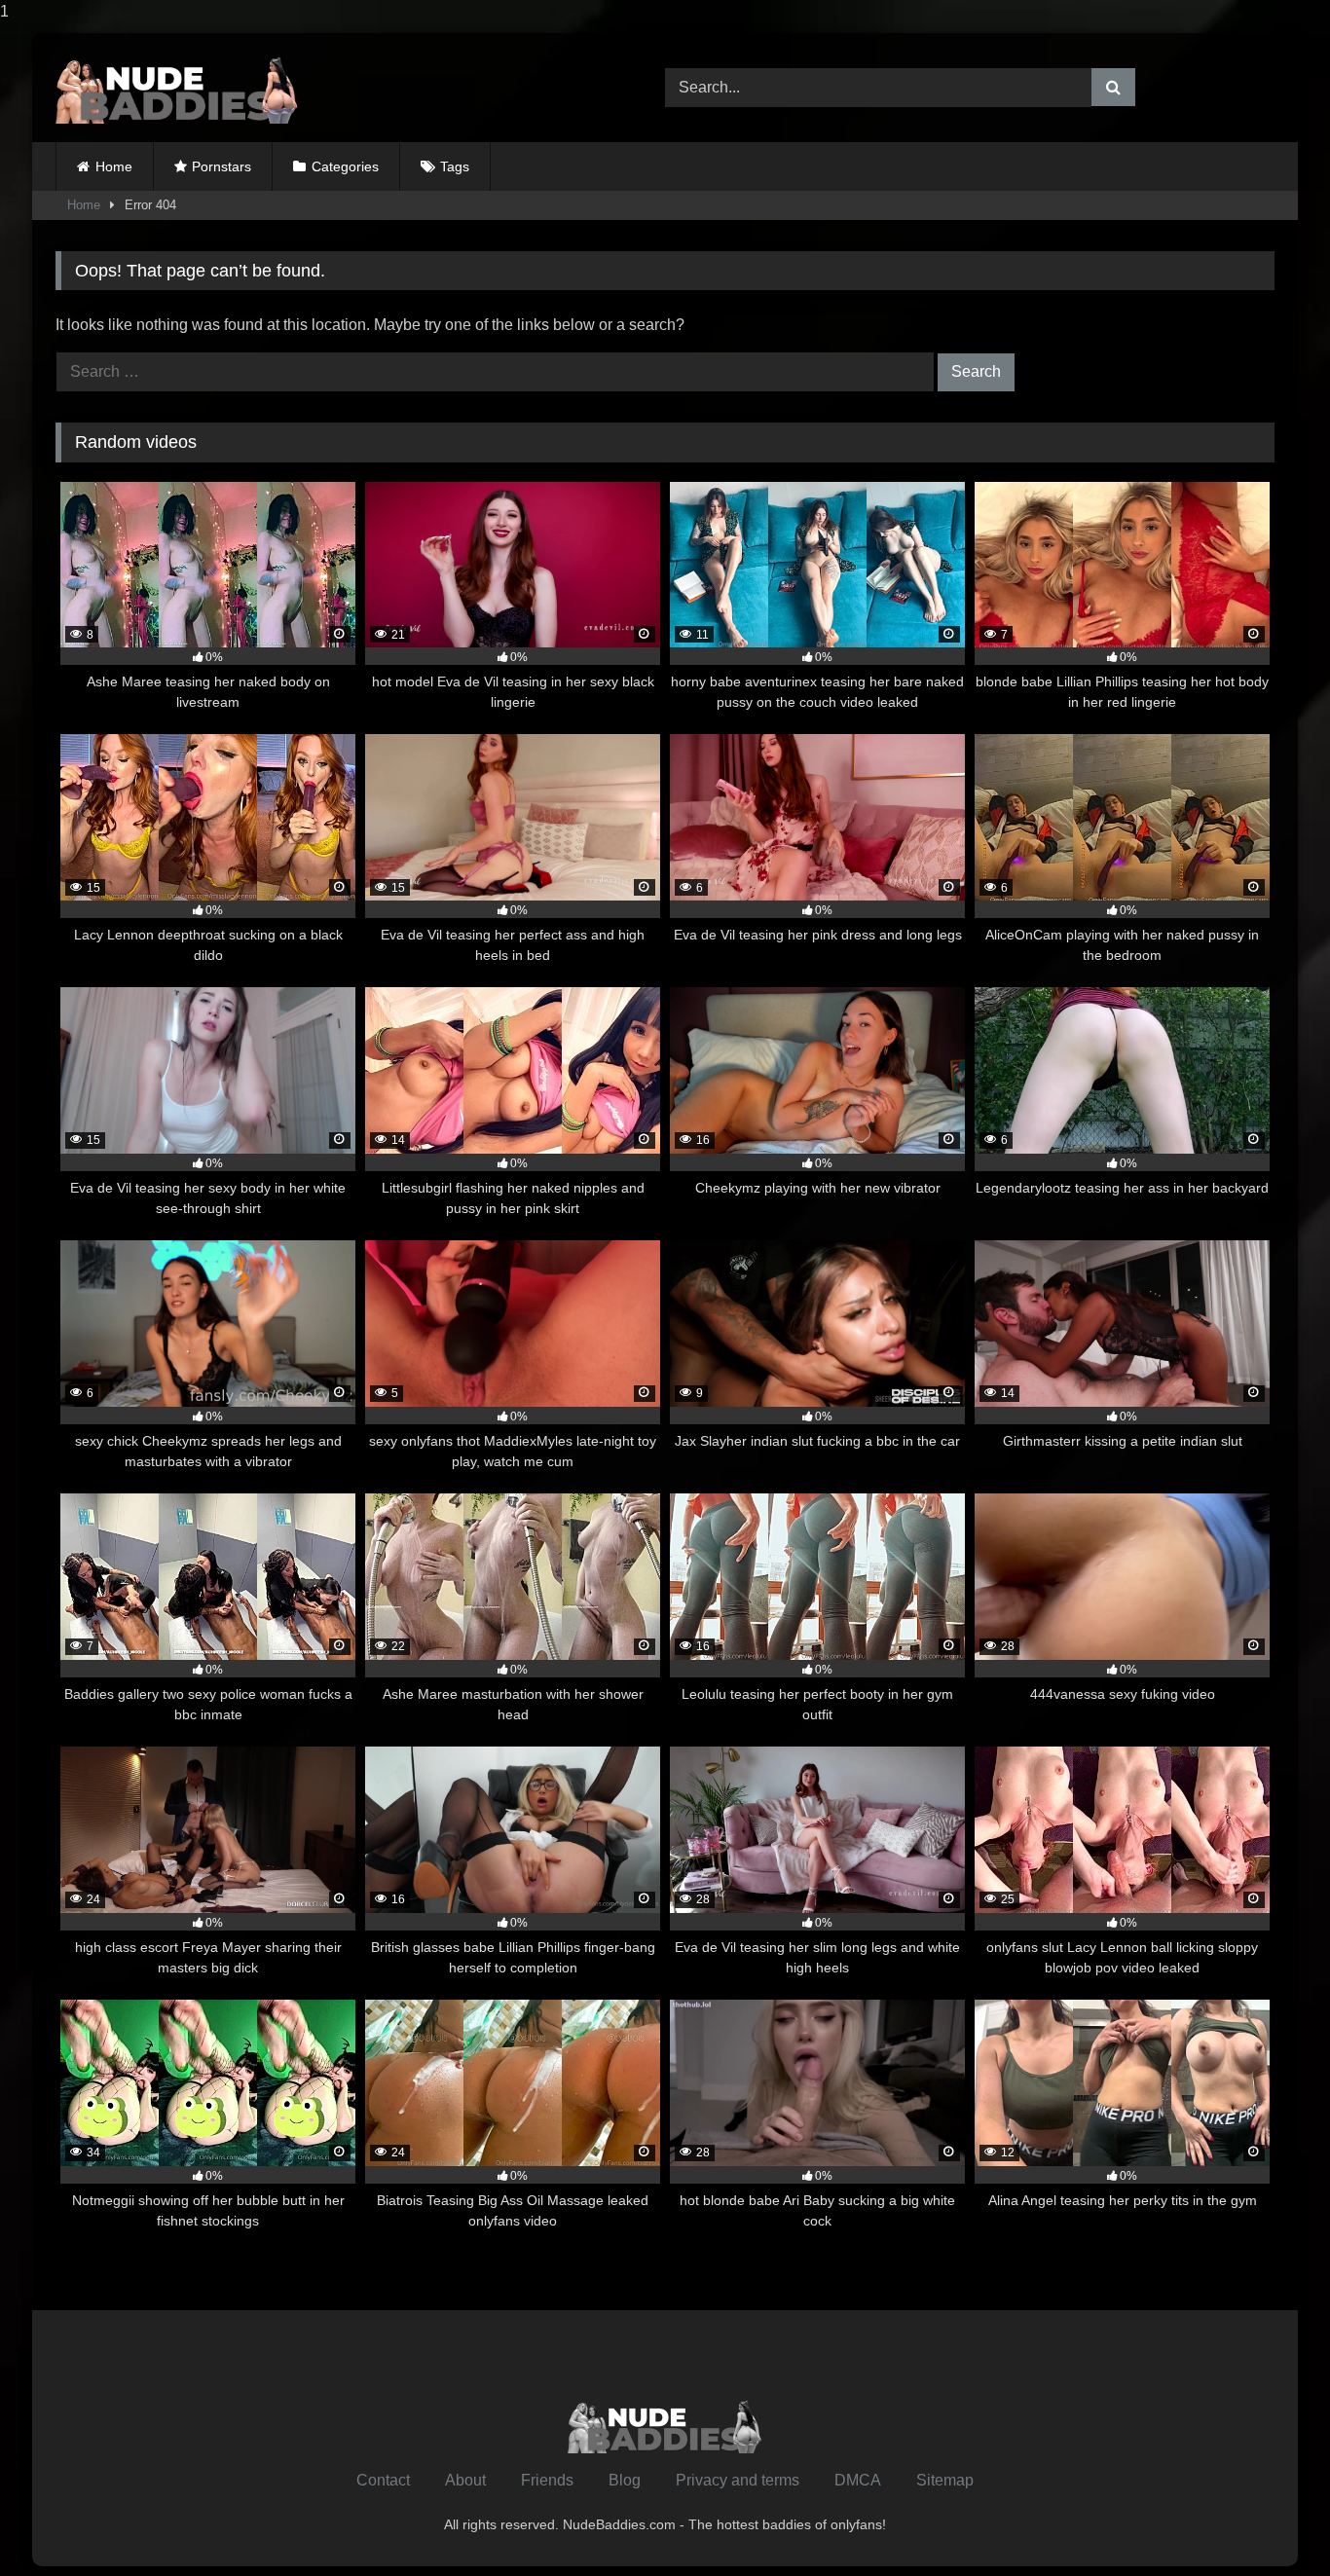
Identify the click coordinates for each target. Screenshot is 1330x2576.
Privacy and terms (738, 2480)
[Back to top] (1270, 2522)
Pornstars (222, 166)
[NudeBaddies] (177, 88)
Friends (547, 2480)
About (465, 2480)
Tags (455, 166)
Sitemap (945, 2480)
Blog (625, 2480)
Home (114, 166)
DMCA (858, 2480)
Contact (383, 2480)
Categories (345, 166)
